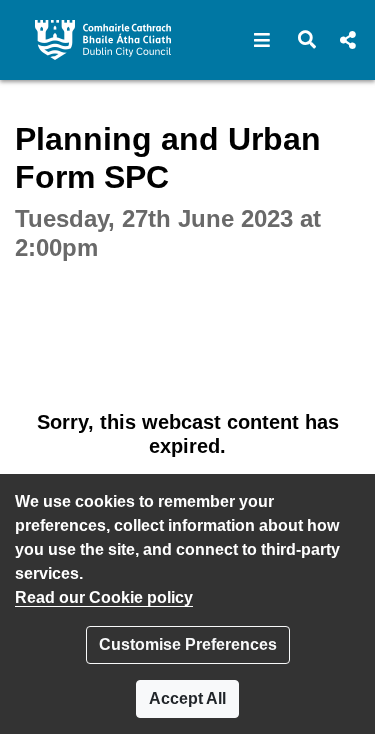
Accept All (187, 698)
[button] (262, 40)
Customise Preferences (188, 644)
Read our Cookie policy (104, 597)
